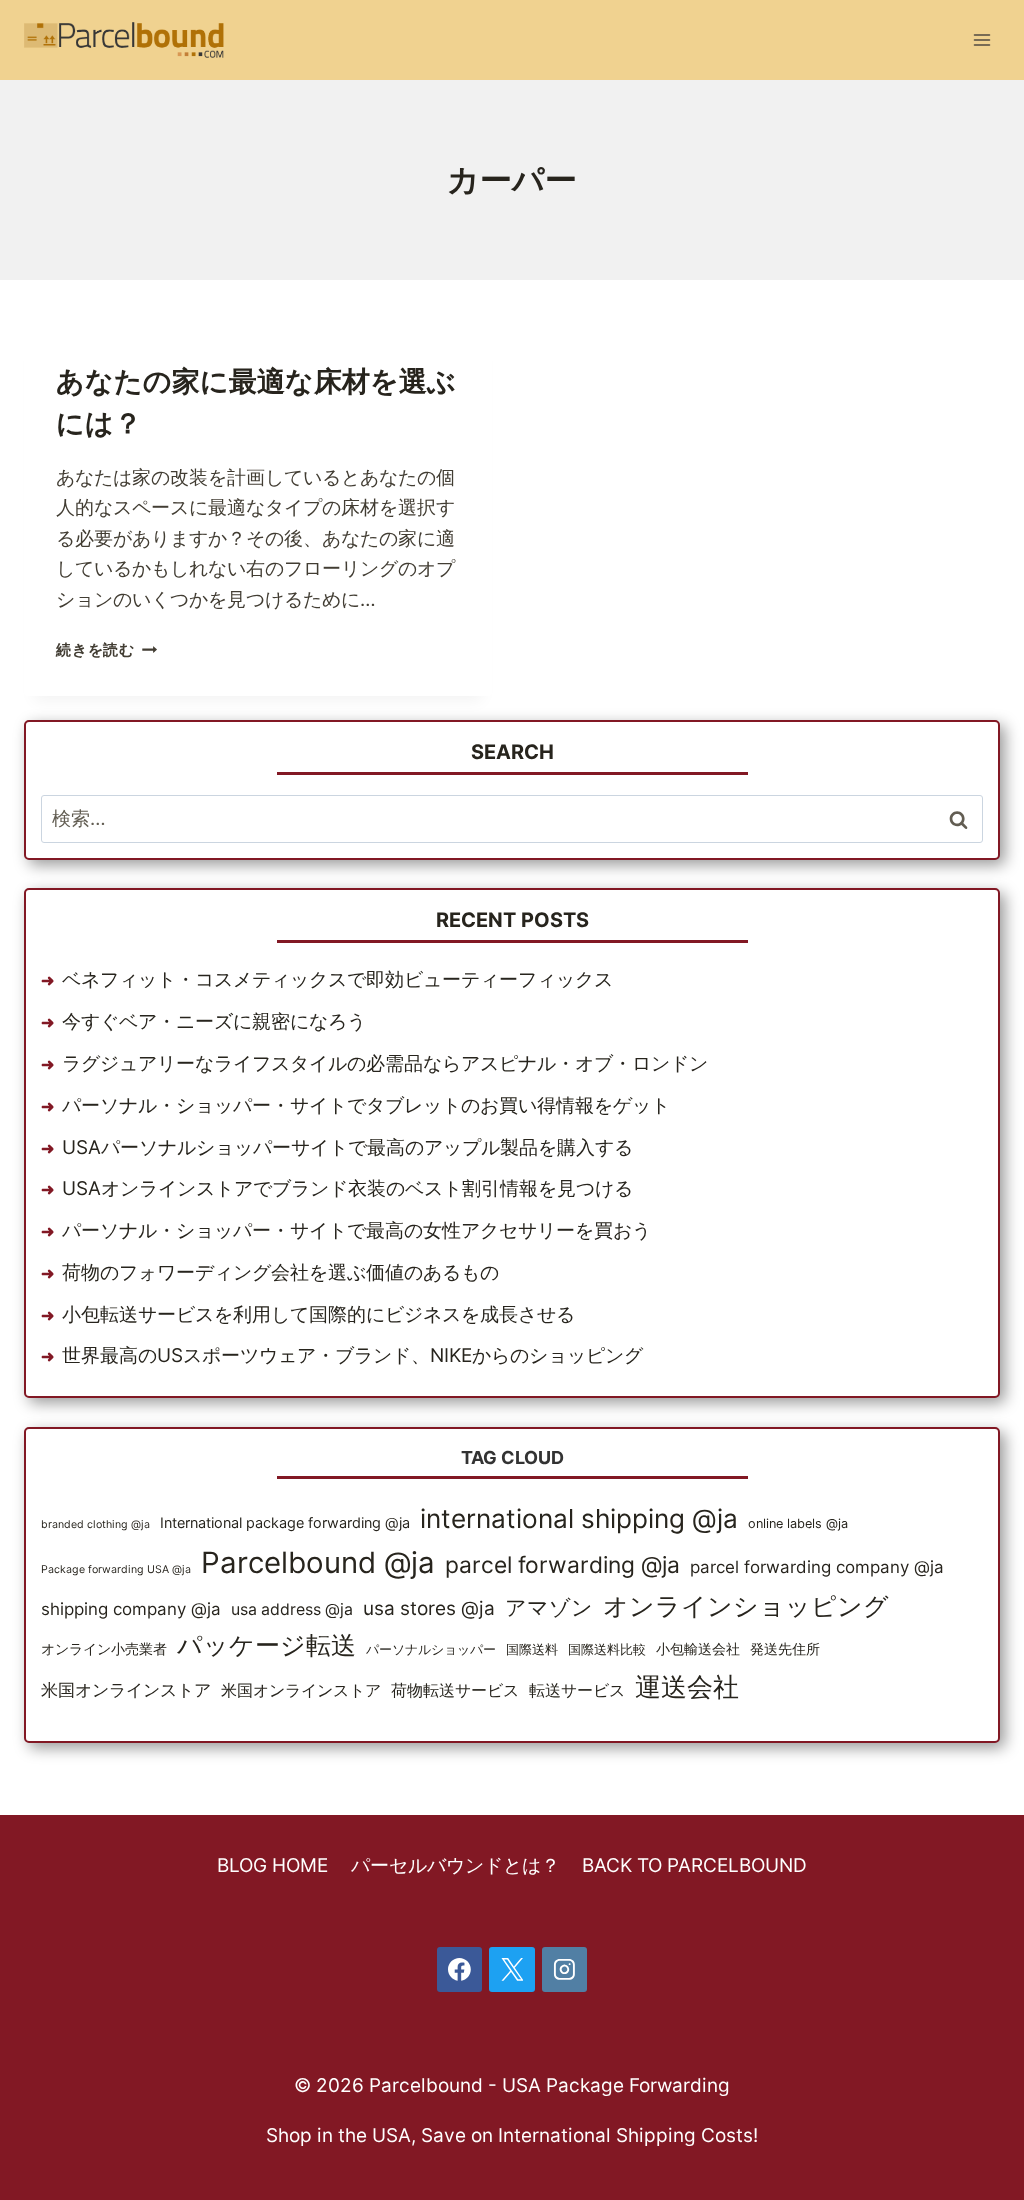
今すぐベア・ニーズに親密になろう (214, 1021)
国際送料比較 (607, 1649)
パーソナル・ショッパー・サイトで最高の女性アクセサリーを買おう (356, 1230)
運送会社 (687, 1686)
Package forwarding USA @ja (116, 1569)
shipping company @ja (131, 1609)
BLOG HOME (272, 1865)
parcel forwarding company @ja (817, 1567)
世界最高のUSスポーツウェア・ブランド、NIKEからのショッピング (352, 1355)
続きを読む (107, 649)
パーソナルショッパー (431, 1649)
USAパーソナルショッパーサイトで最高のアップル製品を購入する (347, 1147)
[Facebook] (460, 1970)
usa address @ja (292, 1609)
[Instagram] (565, 1970)
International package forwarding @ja (285, 1522)
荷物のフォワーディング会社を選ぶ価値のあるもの (280, 1272)
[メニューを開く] (981, 39)
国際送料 (532, 1649)
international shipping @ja (579, 1518)
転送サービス (577, 1690)
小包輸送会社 (698, 1648)
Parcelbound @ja (318, 1562)
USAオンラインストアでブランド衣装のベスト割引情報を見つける (347, 1188)
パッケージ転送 (266, 1645)
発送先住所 (785, 1648)
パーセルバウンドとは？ (455, 1865)
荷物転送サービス (455, 1690)
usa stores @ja (429, 1608)
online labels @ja (798, 1523)
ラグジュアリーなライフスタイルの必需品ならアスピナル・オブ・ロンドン (385, 1063)
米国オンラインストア (126, 1690)
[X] (512, 1970)
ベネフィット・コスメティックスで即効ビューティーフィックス (337, 979)
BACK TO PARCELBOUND (694, 1865)
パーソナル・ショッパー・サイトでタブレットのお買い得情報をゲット (366, 1105)
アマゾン (549, 1607)
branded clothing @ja (95, 1524)
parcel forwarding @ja (562, 1565)
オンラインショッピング (746, 1606)
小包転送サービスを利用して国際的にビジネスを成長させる (318, 1314)
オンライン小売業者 (104, 1648)
